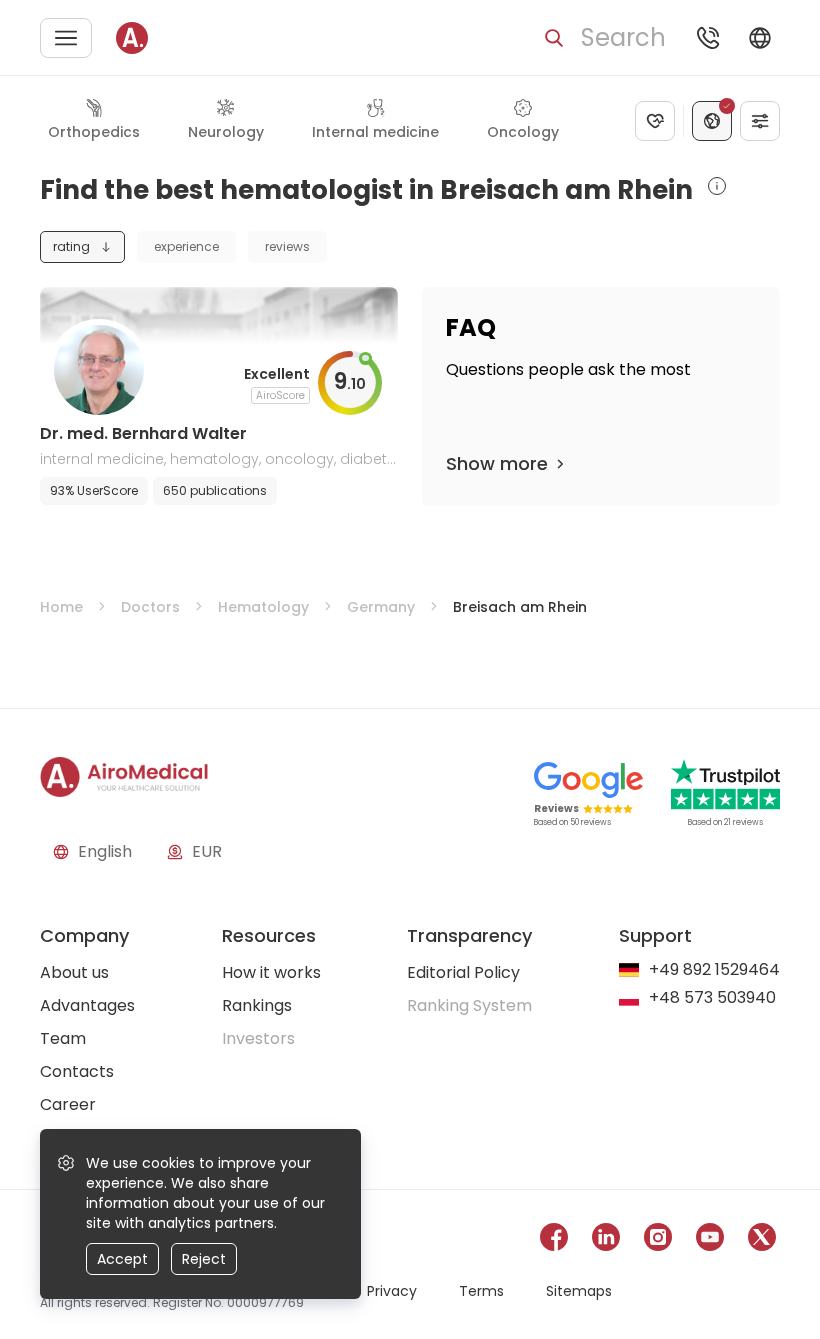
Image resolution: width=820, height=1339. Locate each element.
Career (68, 1104)
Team (63, 1038)
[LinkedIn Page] (606, 1240)
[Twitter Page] (762, 1240)
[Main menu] (66, 38)
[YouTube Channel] (710, 1240)
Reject (204, 1259)
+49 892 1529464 (714, 970)
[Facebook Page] (554, 1240)
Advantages (87, 1005)
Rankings (257, 1005)
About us (74, 972)
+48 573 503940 (712, 998)
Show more (497, 463)
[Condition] (655, 121)
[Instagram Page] (658, 1240)
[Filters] (760, 121)
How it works (271, 972)
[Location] (712, 121)
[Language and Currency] (760, 38)
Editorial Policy (463, 972)
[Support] (708, 38)
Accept (122, 1259)
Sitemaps (579, 1291)
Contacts (77, 1071)
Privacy (392, 1291)
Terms (481, 1291)
